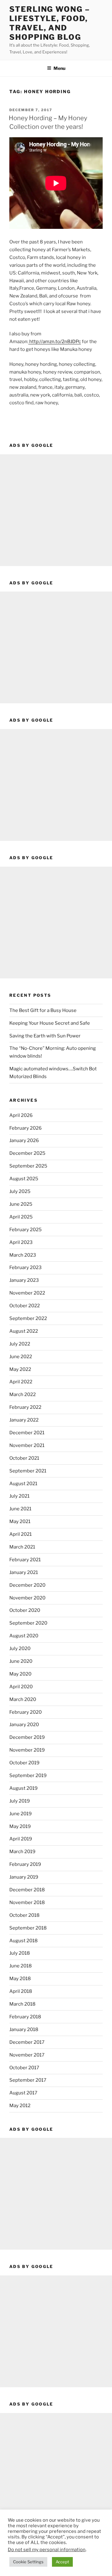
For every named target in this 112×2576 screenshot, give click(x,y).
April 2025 (21, 1217)
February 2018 (25, 2017)
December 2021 (27, 1433)
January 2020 (24, 1725)
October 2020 (25, 1610)
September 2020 (28, 1623)
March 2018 (22, 2004)
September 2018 (28, 1928)
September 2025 (28, 1166)
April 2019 (21, 1839)
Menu (59, 68)
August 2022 (24, 1331)
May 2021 (20, 1522)
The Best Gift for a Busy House (43, 1010)
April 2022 (21, 1382)
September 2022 (28, 1318)
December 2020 (27, 1585)
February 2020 (26, 1712)
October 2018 (24, 1915)
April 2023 (21, 1242)
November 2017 (27, 2055)
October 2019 (24, 1763)
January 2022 (24, 1420)
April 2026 (21, 1115)
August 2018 (23, 1941)
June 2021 (20, 1509)
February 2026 (26, 1128)
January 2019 (24, 1877)
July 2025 (20, 1191)
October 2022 (25, 1306)
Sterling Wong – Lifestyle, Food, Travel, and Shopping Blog (50, 23)
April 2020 (21, 1687)
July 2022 (20, 1344)
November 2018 (27, 1903)
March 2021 (22, 1547)
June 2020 (21, 1661)
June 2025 (21, 1204)
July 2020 (20, 1649)
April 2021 (21, 1534)
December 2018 (27, 1890)
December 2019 (27, 1737)
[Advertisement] (56, 510)
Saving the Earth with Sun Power (45, 1036)
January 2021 (24, 1572)
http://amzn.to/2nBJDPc (55, 342)
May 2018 (20, 1979)
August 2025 (24, 1179)
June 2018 (21, 1966)
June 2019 (21, 1814)
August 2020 (24, 1636)
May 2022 (20, 1369)
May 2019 (20, 1826)
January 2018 (24, 2030)
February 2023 (26, 1268)
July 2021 (19, 1496)
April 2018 (21, 1991)
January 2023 (24, 1280)
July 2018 (20, 1953)
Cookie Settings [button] (28, 2562)
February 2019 (25, 1864)
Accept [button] (62, 2562)
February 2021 (25, 1560)
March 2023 (23, 1255)
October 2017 (24, 2068)
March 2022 (23, 1395)
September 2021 (28, 1471)
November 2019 (27, 1750)
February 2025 (26, 1230)
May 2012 (20, 2106)
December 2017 (27, 2042)
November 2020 (27, 1598)
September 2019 (28, 1776)
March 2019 (22, 1852)
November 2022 (27, 1293)
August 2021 (23, 1484)
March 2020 (23, 1699)
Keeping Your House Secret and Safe (50, 1023)
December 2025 (27, 1153)
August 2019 (23, 1788)
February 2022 (25, 1407)
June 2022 (21, 1357)
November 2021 (27, 1445)
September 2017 (28, 2080)
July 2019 (20, 1801)
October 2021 (24, 1458)
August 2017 (23, 2093)
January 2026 (24, 1141)
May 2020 (20, 1674)
